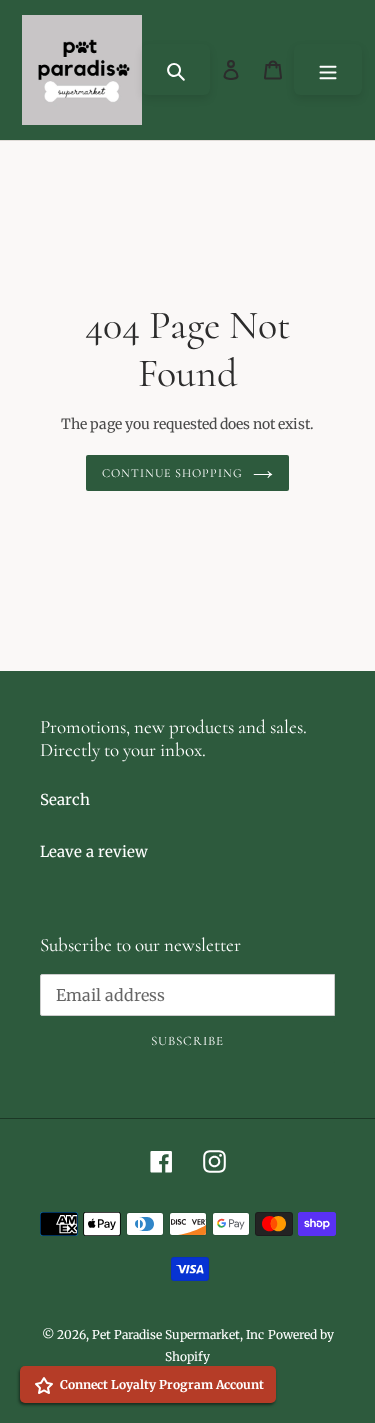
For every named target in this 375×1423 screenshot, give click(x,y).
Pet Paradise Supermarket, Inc (178, 1334)
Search (65, 799)
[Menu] (328, 69)
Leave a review (94, 851)
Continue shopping (173, 473)
